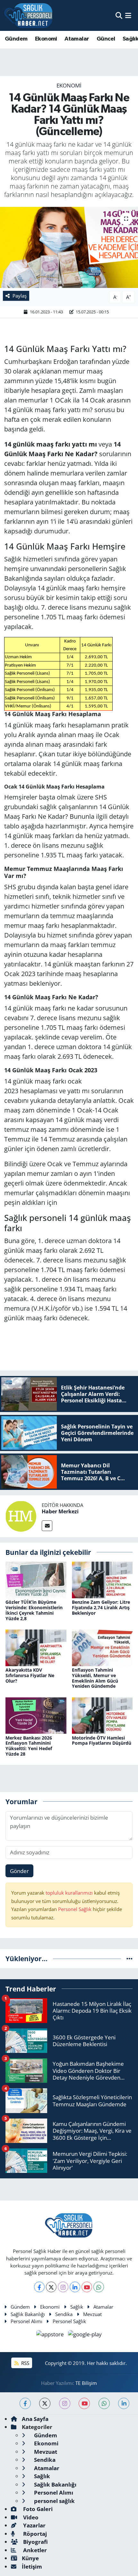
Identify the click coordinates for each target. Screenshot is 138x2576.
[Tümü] (129, 1958)
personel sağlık (54, 2501)
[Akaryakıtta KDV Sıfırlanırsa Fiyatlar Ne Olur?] (36, 1647)
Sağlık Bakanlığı (28, 2314)
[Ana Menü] (128, 15)
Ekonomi (46, 39)
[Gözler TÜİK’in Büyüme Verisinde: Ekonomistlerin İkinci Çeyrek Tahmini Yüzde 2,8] (36, 1579)
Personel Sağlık (75, 1909)
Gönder (19, 1871)
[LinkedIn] (75, 2287)
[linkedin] (124, 2403)
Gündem (16, 39)
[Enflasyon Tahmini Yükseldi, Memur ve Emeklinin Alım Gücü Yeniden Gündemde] (102, 1647)
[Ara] (119, 15)
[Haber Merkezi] (21, 1515)
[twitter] (45, 2403)
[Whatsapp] (99, 2287)
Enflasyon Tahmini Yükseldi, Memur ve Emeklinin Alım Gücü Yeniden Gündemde (95, 1678)
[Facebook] (39, 2287)
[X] (51, 2287)
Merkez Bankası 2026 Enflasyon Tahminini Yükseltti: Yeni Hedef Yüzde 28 (29, 1746)
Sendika (64, 2314)
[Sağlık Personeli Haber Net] (28, 15)
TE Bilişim (86, 2383)
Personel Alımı (26, 2321)
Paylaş (20, 296)
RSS (25, 2363)
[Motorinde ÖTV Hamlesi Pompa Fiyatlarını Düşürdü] (102, 1715)
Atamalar (77, 39)
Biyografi (35, 2542)
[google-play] (85, 2335)
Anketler (34, 2550)
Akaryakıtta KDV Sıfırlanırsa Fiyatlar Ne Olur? (30, 1675)
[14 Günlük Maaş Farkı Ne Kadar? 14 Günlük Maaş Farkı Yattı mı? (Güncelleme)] (69, 247)
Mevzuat (92, 2314)
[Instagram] (63, 2287)
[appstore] (51, 2335)
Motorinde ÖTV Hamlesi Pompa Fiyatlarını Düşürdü (102, 1740)
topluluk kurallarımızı (70, 1893)
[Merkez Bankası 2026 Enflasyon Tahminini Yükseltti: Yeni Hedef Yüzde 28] (36, 1715)
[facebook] (25, 2403)
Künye (30, 2558)
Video (30, 2517)
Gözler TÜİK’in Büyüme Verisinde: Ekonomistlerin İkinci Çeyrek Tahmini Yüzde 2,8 (34, 1610)
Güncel (106, 39)
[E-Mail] (47, 1526)
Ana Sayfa (35, 2419)
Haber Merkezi (60, 1511)
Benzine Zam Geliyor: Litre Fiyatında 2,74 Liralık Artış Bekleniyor (101, 1607)
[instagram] (65, 2403)
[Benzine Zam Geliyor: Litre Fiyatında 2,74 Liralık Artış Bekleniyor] (102, 1579)
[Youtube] (87, 2287)
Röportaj (34, 2534)
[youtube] (84, 2403)
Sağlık (77, 2307)
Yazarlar (34, 2525)
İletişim (32, 2567)
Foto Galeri (37, 2509)
